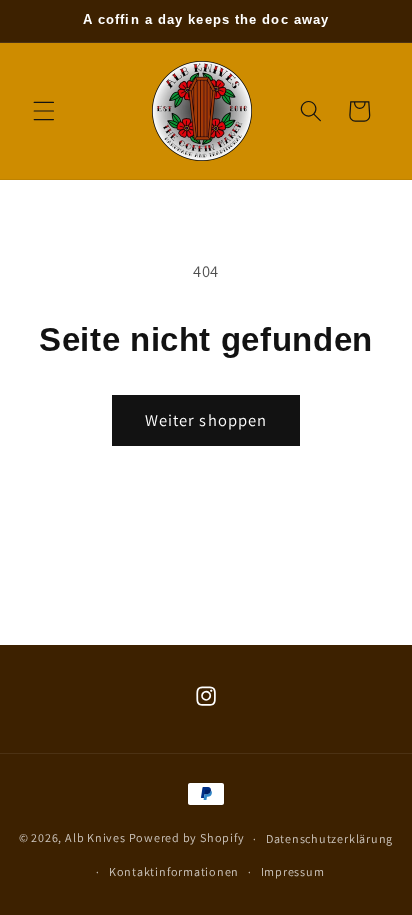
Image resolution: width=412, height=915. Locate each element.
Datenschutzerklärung (329, 838)
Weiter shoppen (206, 420)
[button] (44, 111)
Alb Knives (95, 838)
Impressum (293, 871)
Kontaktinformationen (174, 871)
